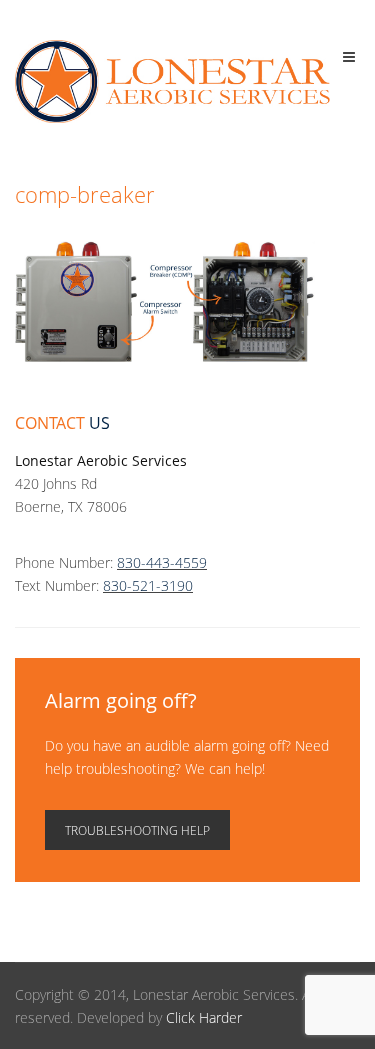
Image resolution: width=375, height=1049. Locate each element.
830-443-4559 (162, 562)
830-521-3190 (148, 585)
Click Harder (204, 1017)
